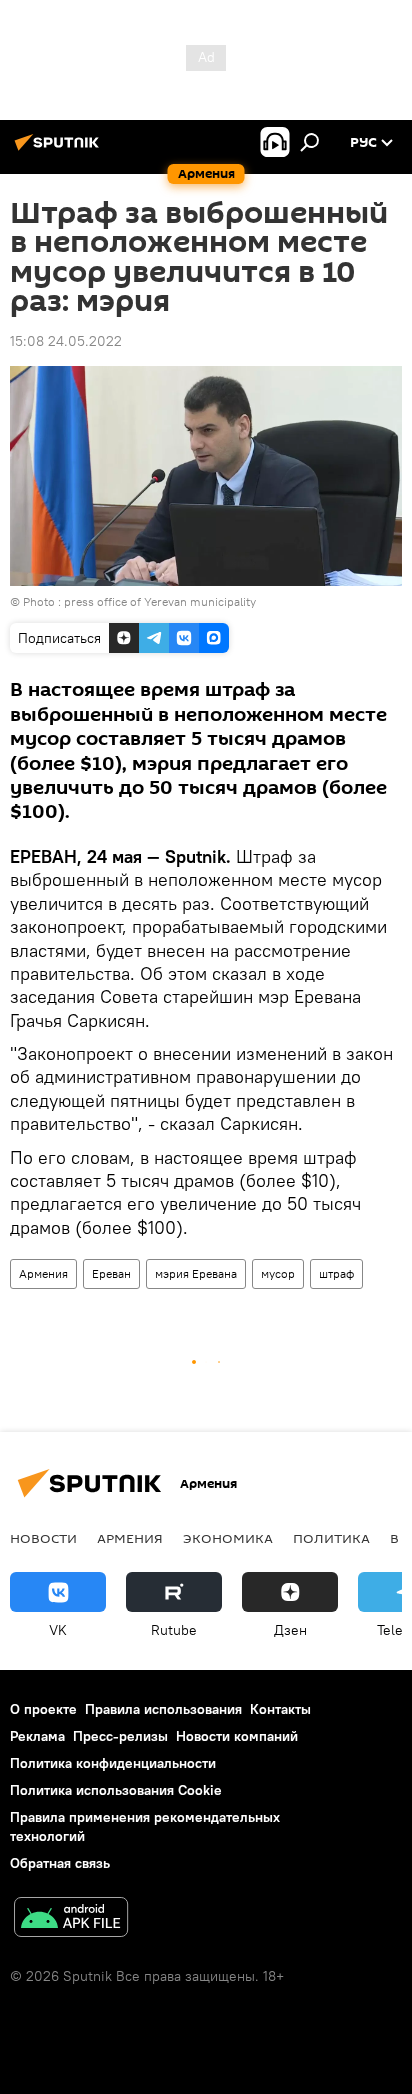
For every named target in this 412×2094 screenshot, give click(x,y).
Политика (331, 1538)
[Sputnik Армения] (60, 150)
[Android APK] (71, 1919)
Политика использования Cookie (116, 1790)
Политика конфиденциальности (113, 1763)
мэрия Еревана (196, 1273)
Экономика (228, 1538)
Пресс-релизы (120, 1736)
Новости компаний (237, 1736)
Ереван (111, 1273)
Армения (43, 1273)
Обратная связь (60, 1863)
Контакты (280, 1709)
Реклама (37, 1736)
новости (43, 1538)
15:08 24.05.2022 (66, 341)
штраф (336, 1273)
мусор (278, 1273)
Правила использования (163, 1709)
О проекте (43, 1709)
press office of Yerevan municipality (160, 601)
